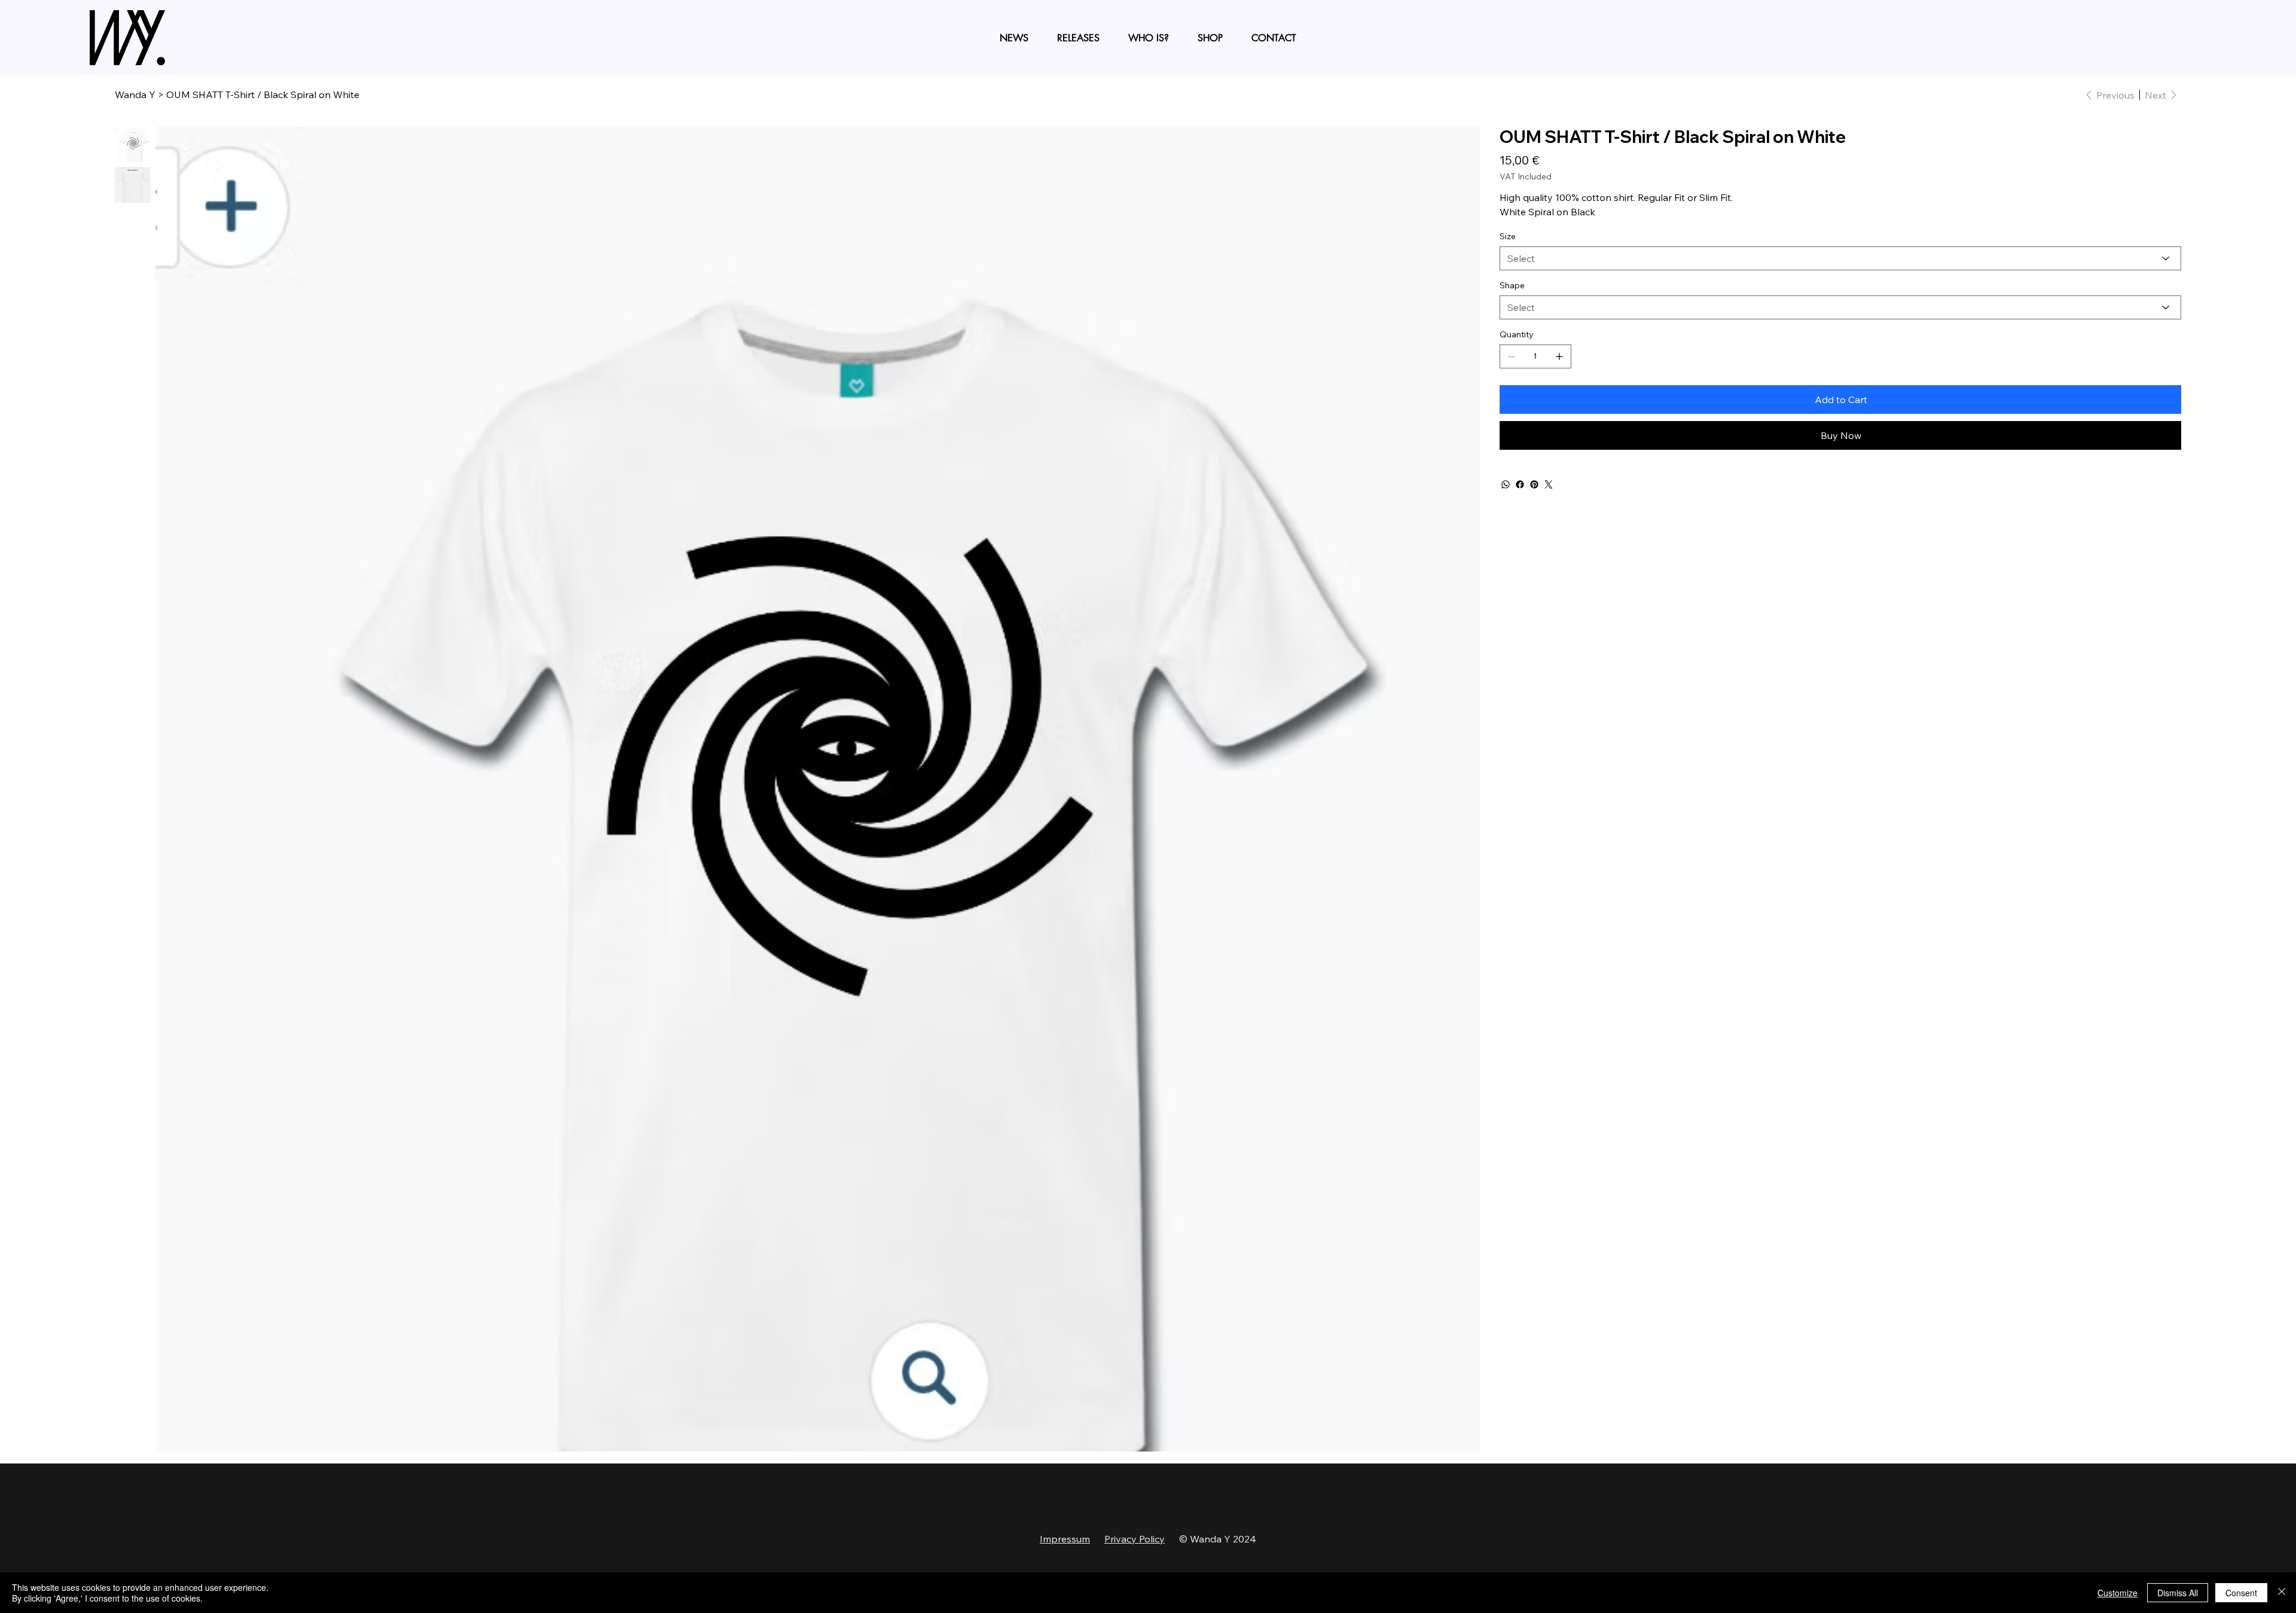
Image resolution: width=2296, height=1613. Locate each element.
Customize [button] (2118, 1593)
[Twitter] (1549, 484)
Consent (2241, 1593)
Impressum (1065, 1539)
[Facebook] (1520, 484)
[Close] (2282, 1593)
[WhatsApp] (1506, 484)
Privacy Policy (1135, 1539)
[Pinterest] (1534, 484)
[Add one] (1559, 356)
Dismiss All (2178, 1593)
